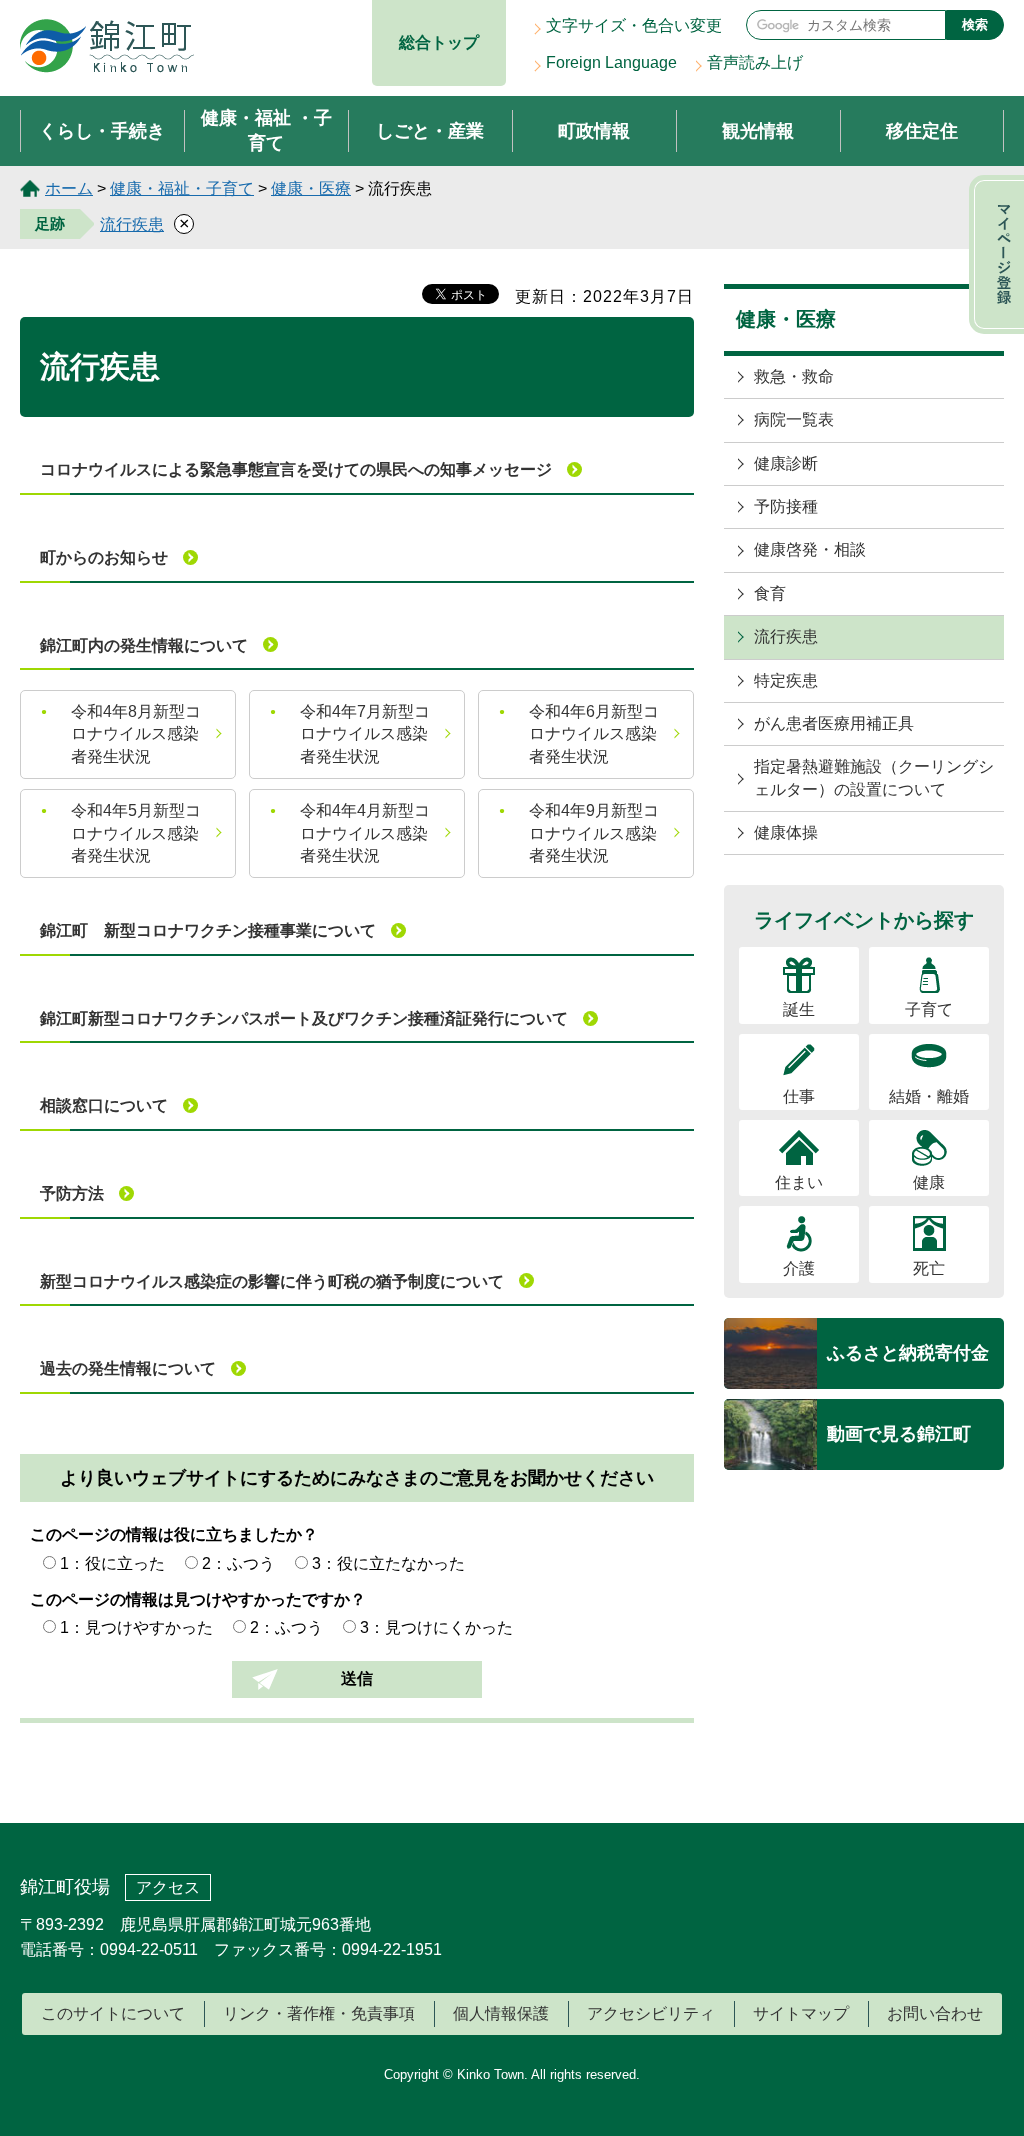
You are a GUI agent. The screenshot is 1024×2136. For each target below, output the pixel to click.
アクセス (168, 1887)
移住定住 (922, 131)
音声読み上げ (755, 62)
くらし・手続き (102, 131)
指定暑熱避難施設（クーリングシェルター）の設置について (874, 777)
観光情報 (758, 131)
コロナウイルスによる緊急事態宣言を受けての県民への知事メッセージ (296, 469)
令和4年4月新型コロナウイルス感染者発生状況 (365, 833)
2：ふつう (238, 1563)
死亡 (929, 1268)
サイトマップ (801, 2013)
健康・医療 (311, 188)
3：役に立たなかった (388, 1563)
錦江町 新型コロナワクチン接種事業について (208, 930)
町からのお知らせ (104, 557)
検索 (975, 24)
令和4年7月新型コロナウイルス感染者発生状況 (365, 734)
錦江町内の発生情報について (144, 645)
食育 (770, 593)
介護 (799, 1268)
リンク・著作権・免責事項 (319, 2013)
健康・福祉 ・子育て (266, 130)
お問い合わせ (935, 2013)
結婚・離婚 (929, 1096)
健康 (929, 1182)
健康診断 (786, 463)
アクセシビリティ (651, 2013)
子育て (929, 1009)
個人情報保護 (501, 2013)
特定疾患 (786, 680)
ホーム (69, 188)
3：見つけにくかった (436, 1627)
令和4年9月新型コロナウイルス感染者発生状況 (594, 833)
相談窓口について (104, 1105)
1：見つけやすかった (136, 1627)
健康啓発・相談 (810, 549)
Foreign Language (611, 62)
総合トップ (439, 42)
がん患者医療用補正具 (834, 723)
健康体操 (786, 832)
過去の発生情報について (128, 1368)
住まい (799, 1182)
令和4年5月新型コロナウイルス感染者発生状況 (136, 833)
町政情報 (594, 131)
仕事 (799, 1096)
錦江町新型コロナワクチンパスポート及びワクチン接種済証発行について (304, 1018)
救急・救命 (794, 376)
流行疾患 (132, 224)
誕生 (799, 1009)
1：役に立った (112, 1563)
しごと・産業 (430, 131)
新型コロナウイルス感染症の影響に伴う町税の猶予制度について (272, 1281)
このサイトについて (113, 2013)
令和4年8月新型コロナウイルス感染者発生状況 (136, 734)
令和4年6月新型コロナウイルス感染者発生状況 (594, 734)
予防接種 (786, 506)
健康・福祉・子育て (182, 188)
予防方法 (72, 1193)
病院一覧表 (794, 419)
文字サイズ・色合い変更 (634, 25)
